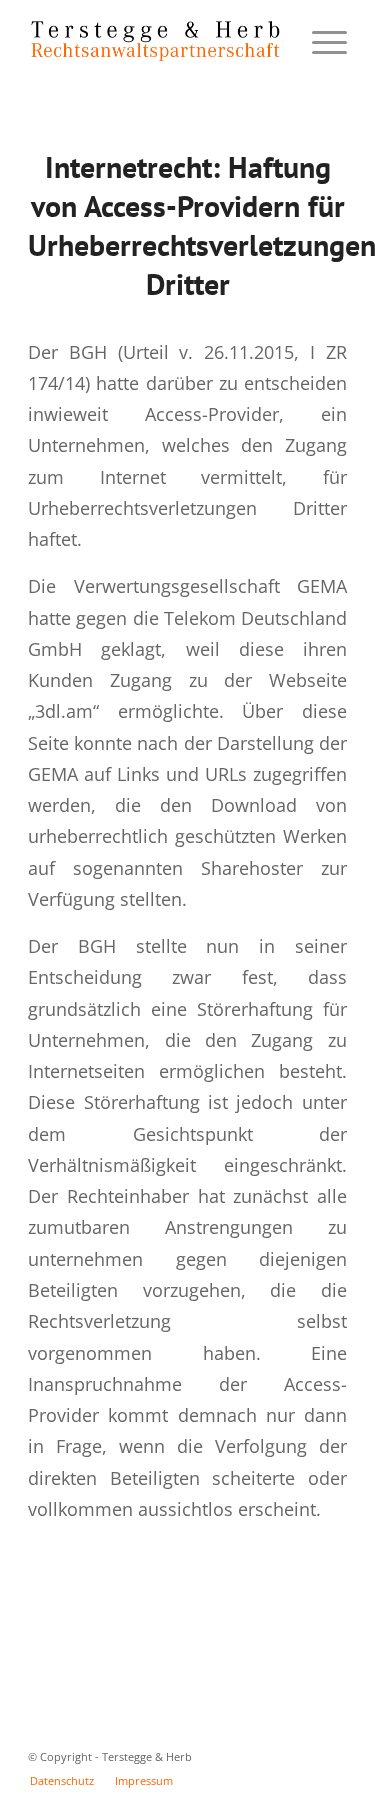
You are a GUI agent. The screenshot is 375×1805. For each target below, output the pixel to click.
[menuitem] (62, 1781)
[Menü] (319, 41)
